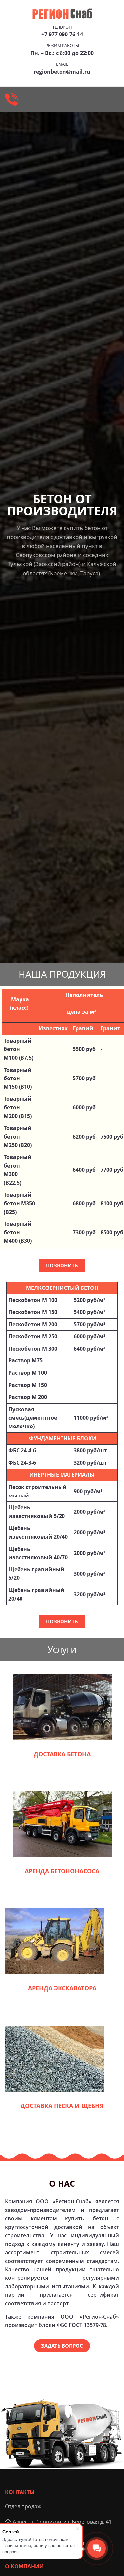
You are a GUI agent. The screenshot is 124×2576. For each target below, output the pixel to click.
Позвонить (62, 1265)
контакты (20, 2492)
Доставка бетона (62, 1754)
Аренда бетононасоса (62, 1871)
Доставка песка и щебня (62, 2106)
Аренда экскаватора (62, 1988)
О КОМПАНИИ (24, 2566)
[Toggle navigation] (112, 101)
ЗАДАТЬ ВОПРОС (62, 2346)
